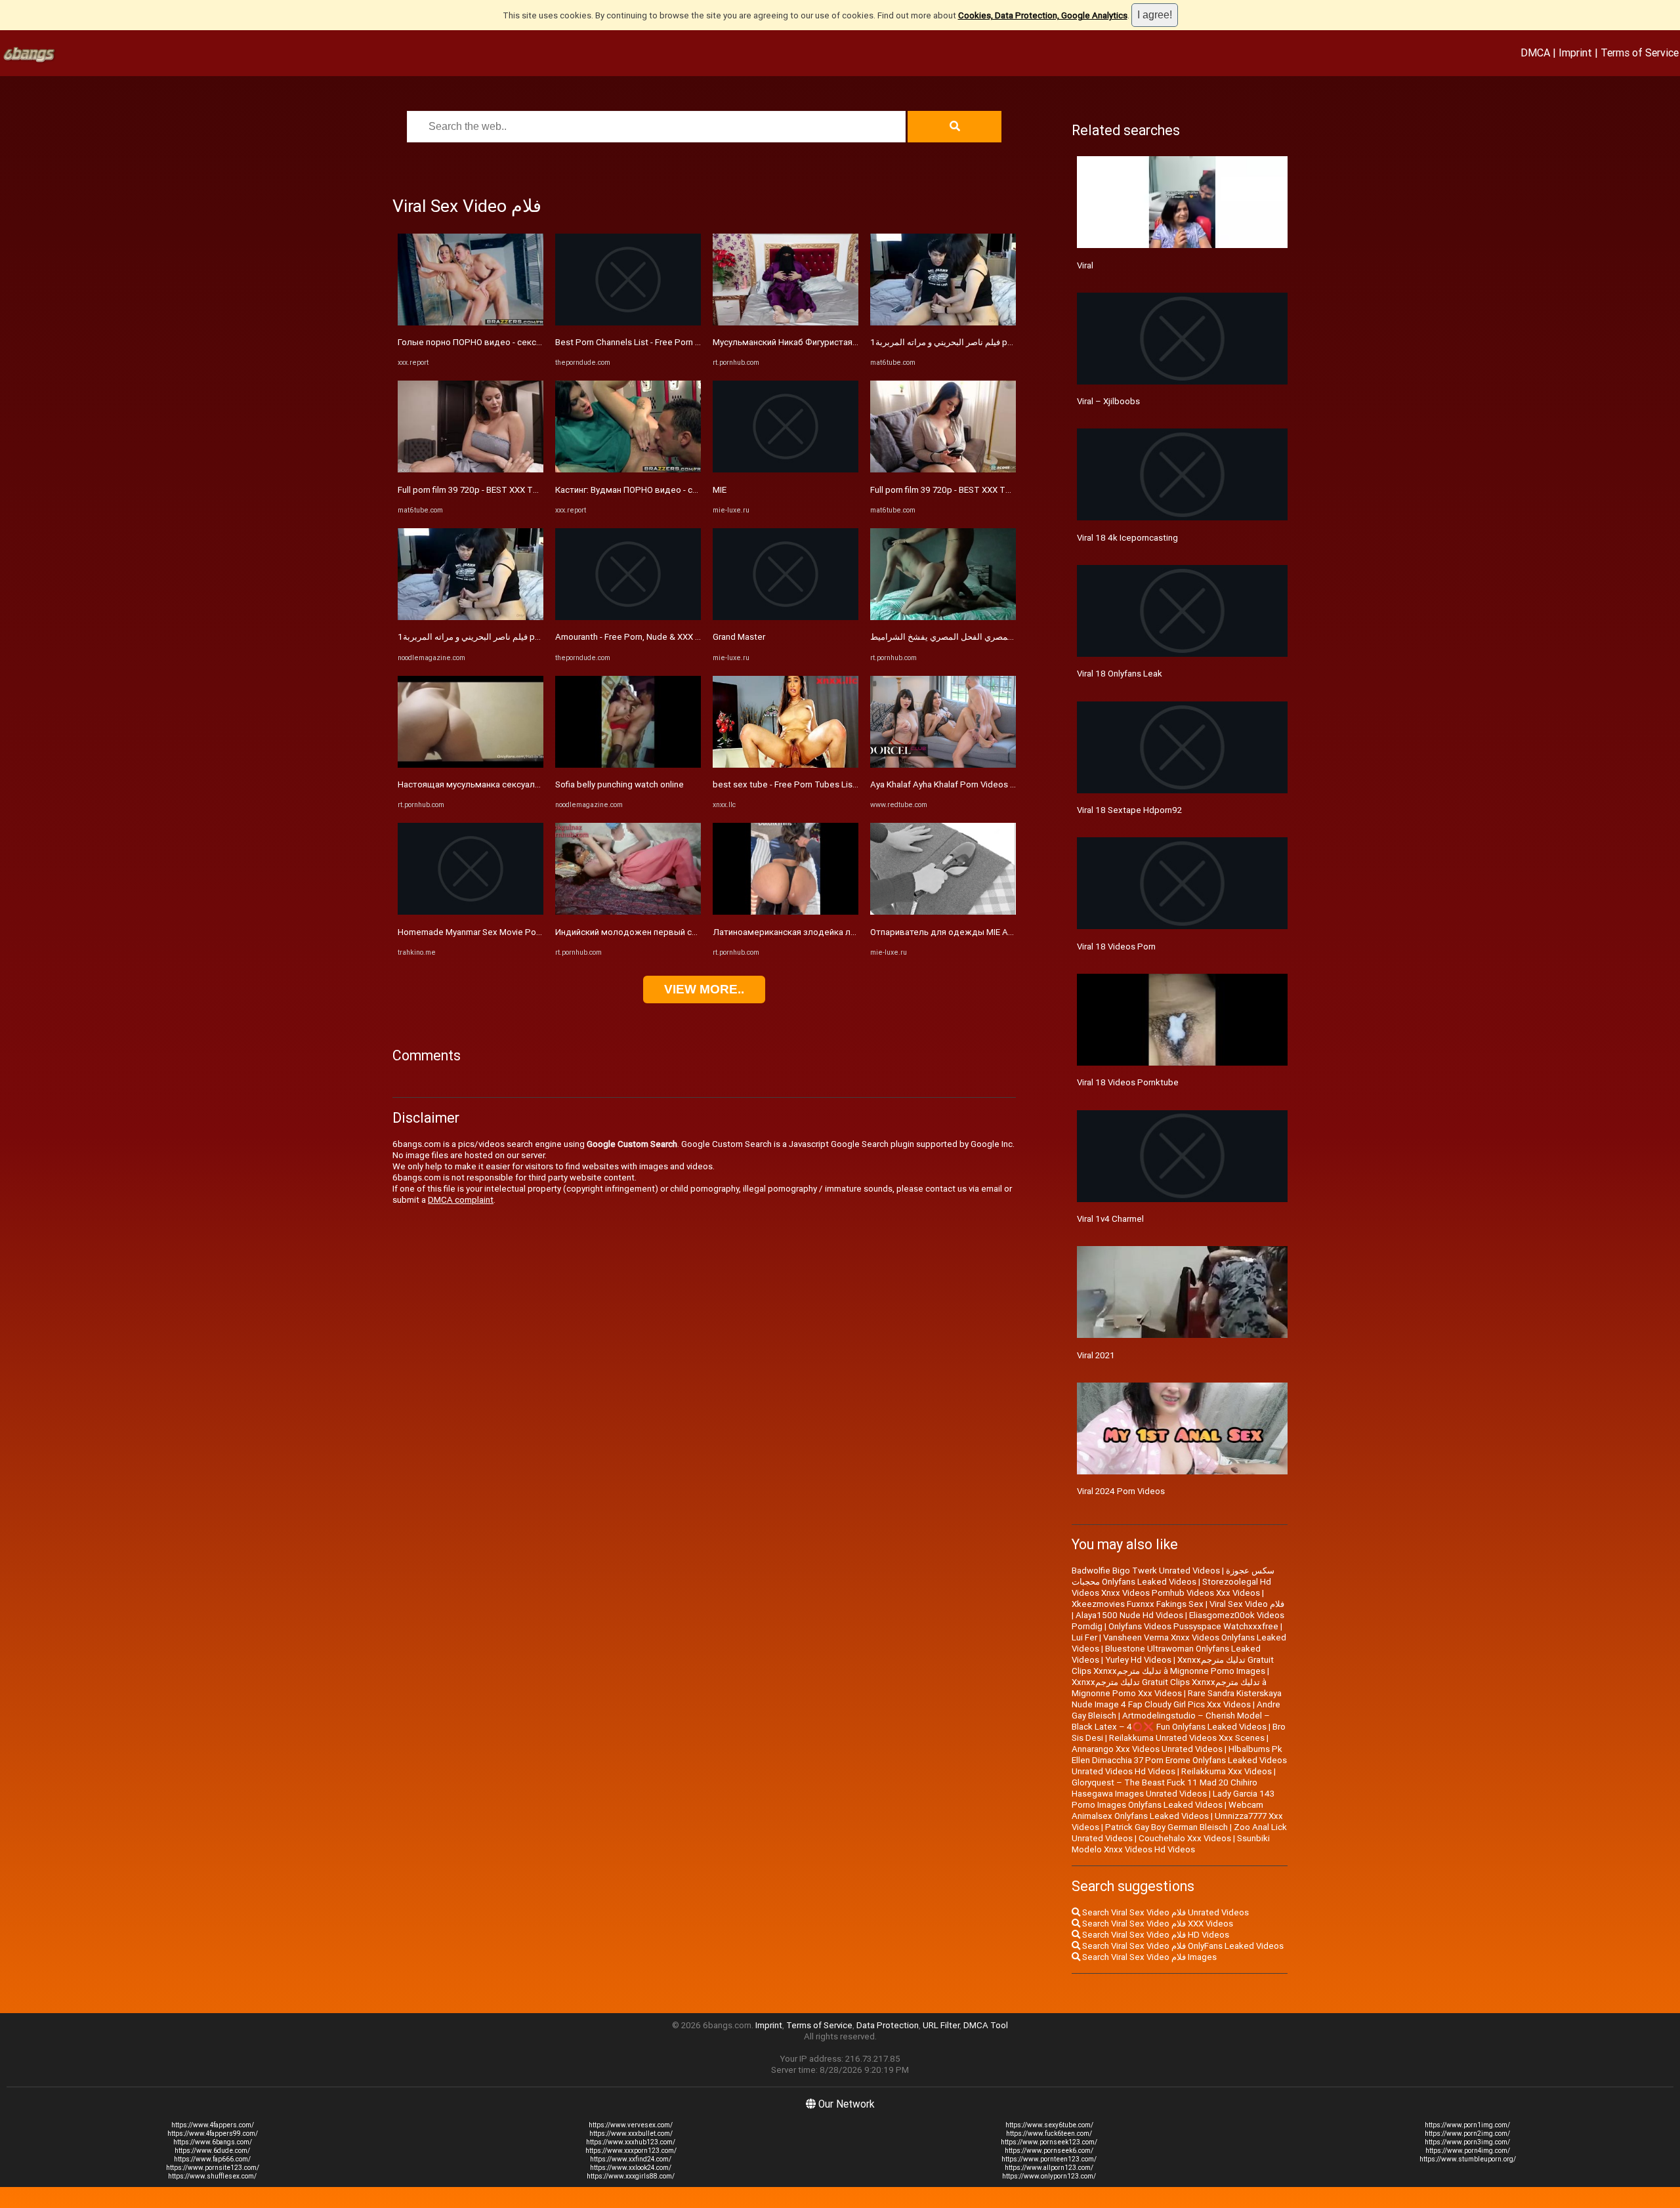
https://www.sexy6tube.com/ (1049, 2125)
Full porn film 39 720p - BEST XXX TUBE (473, 490)
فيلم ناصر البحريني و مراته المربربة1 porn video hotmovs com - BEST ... (1002, 342)
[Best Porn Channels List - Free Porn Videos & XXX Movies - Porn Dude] (628, 323)
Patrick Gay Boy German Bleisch (1166, 1827)
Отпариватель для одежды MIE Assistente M (962, 932)
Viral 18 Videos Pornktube (1128, 1082)
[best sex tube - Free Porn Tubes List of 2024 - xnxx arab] (786, 765)
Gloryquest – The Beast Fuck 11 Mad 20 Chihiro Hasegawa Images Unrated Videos (1165, 1788)
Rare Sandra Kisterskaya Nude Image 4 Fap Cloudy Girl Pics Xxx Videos (1177, 1699)
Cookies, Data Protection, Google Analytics (1043, 15)
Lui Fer (1084, 1637)
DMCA (1535, 52)
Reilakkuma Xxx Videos (1227, 1771)
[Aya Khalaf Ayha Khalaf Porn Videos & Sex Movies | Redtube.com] (943, 765)
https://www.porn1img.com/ (1467, 2125)
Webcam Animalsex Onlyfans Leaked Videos (1167, 1810)
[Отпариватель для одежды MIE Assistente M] (943, 912)
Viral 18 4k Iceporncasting (1127, 538)
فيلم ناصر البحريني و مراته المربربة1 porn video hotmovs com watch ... (529, 637)
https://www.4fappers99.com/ (213, 2134)
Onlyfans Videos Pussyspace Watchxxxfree (1193, 1626)
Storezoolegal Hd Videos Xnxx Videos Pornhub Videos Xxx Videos (1171, 1587)
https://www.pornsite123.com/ (213, 2168)
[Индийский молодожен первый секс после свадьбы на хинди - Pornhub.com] (628, 912)
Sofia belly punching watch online (619, 784)
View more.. (704, 989)
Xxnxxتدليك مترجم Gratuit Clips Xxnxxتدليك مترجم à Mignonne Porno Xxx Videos (1169, 1688)
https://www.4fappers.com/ (213, 2125)
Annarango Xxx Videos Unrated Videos (1147, 1749)
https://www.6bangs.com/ (213, 2142)
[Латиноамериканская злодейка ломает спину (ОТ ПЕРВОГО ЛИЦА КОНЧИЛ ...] (786, 912)
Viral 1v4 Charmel (1110, 1219)
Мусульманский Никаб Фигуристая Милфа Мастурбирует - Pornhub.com (857, 342)
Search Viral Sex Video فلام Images (1148, 1957)
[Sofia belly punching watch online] (628, 765)
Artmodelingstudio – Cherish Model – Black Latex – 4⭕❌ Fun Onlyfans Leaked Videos (1171, 1721)
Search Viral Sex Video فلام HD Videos (1155, 1935)
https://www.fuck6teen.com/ (1049, 2134)
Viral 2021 (1096, 1355)
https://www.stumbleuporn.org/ (1468, 2159)
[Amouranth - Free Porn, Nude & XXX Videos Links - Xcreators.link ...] (628, 617)
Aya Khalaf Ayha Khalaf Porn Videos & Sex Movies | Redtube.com (996, 784)
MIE (720, 490)
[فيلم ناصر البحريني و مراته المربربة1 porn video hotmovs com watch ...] (471, 617)
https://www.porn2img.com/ (1467, 2134)
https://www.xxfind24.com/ (631, 2159)
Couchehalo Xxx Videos (1185, 1838)
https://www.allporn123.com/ (1049, 2168)
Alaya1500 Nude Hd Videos (1129, 1615)
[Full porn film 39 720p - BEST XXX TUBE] (471, 469)
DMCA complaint (461, 1200)
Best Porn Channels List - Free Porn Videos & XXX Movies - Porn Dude (691, 342)
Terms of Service (1640, 52)
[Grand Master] (786, 617)
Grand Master (739, 637)
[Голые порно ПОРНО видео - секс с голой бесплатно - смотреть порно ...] (471, 323)
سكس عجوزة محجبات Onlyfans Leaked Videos (1173, 1576)
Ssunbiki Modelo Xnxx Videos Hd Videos (1171, 1844)
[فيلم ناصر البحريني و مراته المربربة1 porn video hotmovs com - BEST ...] (943, 323)
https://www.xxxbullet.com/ (631, 2134)
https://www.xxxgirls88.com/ (631, 2176)
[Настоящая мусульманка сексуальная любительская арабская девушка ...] (471, 765)
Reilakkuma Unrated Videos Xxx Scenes (1187, 1738)
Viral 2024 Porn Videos (1121, 1491)
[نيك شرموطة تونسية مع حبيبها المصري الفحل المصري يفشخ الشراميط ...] (943, 617)
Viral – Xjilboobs (1108, 401)
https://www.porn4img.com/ (1468, 2151)
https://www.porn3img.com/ (1467, 2142)
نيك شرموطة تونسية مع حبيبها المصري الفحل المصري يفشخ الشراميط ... (1000, 637)
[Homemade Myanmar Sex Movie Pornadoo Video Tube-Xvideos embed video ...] (471, 912)
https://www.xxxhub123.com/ (631, 2142)
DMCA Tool (986, 2025)
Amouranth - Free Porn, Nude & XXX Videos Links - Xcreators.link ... (684, 637)
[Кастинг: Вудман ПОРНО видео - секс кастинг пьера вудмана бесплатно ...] (628, 469)
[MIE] (786, 469)
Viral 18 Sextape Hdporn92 (1129, 810)
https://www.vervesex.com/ (631, 2125)
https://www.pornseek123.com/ (1049, 2142)
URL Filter (941, 2025)
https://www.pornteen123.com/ (1049, 2159)
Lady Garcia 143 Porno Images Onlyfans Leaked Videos (1173, 1799)
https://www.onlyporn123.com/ (1049, 2176)
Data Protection (888, 2025)
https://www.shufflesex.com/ (212, 2176)
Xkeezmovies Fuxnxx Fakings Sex (1138, 1604)
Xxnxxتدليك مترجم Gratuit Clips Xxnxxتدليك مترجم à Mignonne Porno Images (1173, 1665)
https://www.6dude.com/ (212, 2151)
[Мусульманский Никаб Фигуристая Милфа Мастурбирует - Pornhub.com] (786, 323)
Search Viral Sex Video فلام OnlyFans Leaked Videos (1182, 1946)
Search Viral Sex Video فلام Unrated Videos (1165, 1912)
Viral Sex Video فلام (1247, 1604)
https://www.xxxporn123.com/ (631, 2151)
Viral (1085, 265)
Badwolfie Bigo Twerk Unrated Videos (1146, 1571)
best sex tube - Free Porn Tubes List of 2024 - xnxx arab (822, 784)
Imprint (1575, 52)
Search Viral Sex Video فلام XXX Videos (1157, 1924)
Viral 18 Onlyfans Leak (1120, 674)
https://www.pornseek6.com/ (1049, 2151)
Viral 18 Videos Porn (1116, 947)
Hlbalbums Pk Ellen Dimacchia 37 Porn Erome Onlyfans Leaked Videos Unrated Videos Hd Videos (1179, 1760)
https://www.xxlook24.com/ (631, 2168)
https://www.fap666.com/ (212, 2159)
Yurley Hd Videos (1138, 1660)
